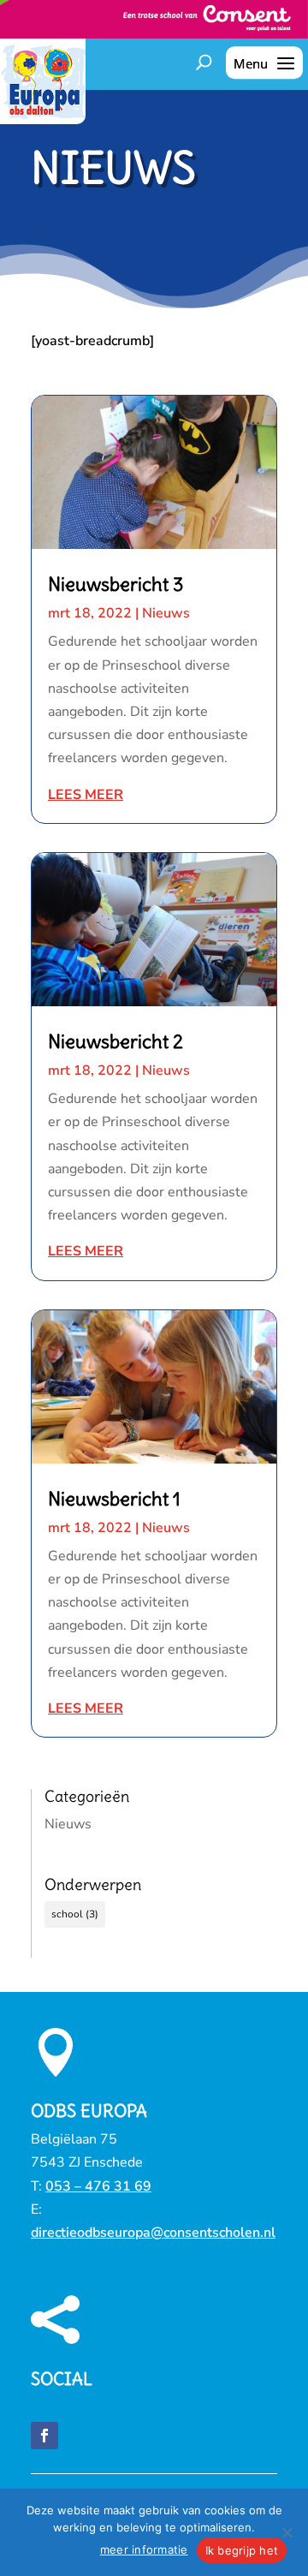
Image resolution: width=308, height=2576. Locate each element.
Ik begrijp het (242, 2550)
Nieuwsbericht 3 (116, 584)
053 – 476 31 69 (98, 2186)
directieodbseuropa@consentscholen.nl (153, 2233)
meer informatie (144, 2549)
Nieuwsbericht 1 (114, 1499)
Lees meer (86, 795)
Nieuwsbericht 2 (115, 1041)
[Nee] (287, 2532)
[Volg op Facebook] (44, 2436)
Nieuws (166, 613)
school (75, 1914)
